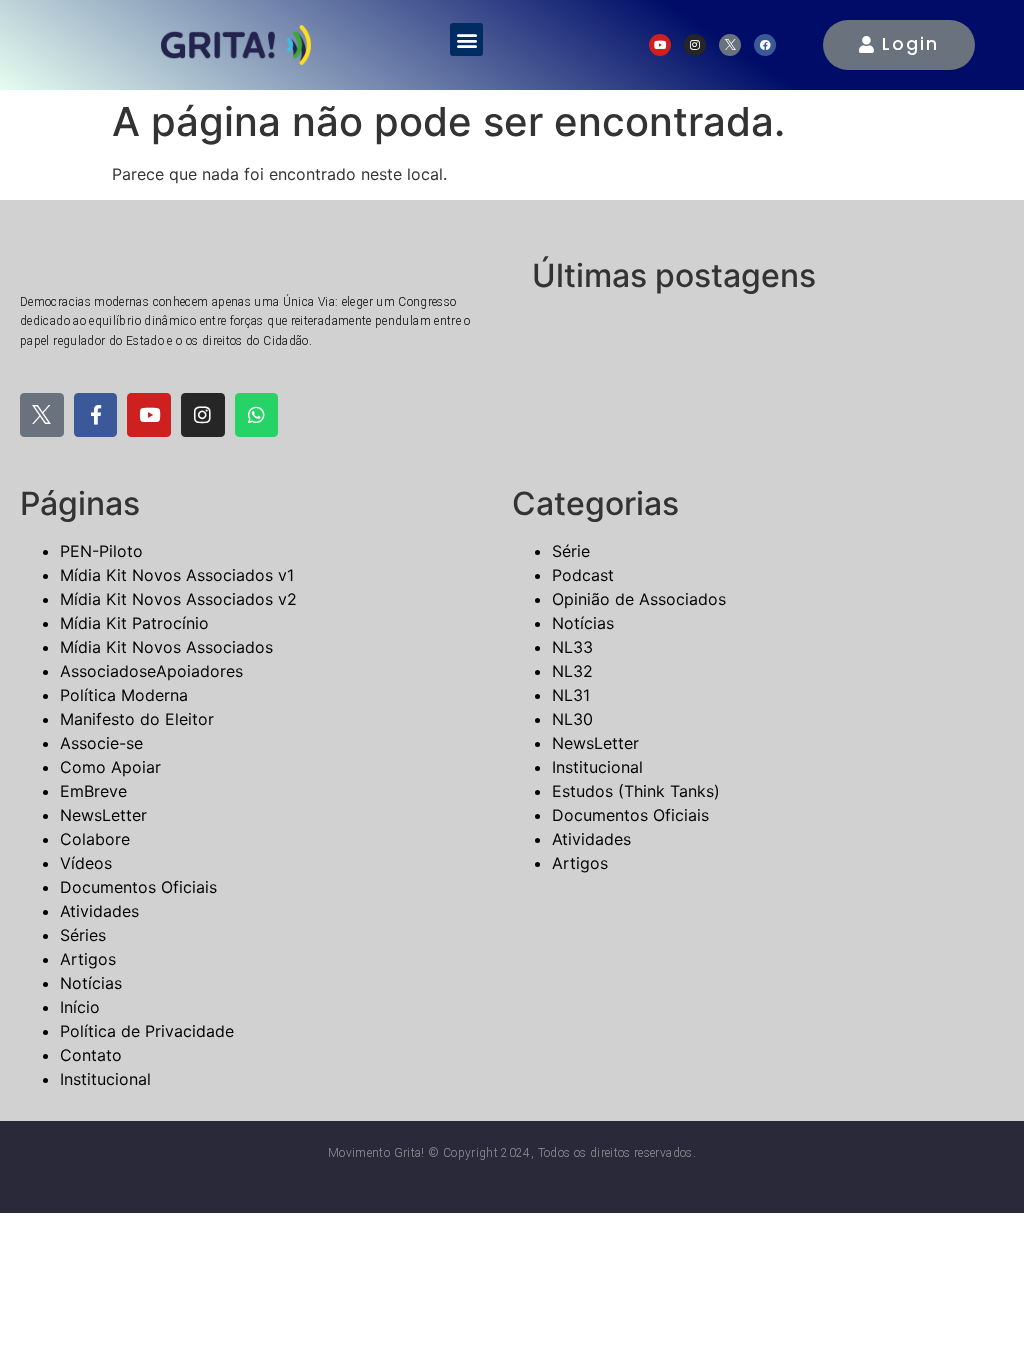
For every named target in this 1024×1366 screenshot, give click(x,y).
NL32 (572, 671)
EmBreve (93, 791)
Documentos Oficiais (138, 887)
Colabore (95, 839)
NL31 (571, 695)
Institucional (105, 1079)
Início (80, 1007)
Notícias (91, 983)
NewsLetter (103, 815)
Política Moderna (124, 695)
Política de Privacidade (147, 1031)
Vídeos (86, 863)
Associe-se (101, 743)
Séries (83, 935)
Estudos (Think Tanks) (636, 791)
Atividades (99, 911)
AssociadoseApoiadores (151, 671)
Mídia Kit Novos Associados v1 (177, 575)
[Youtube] (660, 45)
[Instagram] (695, 45)
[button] (466, 39)
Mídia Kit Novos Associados (166, 647)
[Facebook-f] (96, 415)
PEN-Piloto (101, 551)
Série (571, 551)
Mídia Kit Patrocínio (134, 623)
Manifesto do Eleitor (137, 719)
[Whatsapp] (257, 415)
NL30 (572, 719)
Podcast (583, 575)
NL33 (572, 647)
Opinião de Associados (639, 599)
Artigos (88, 959)
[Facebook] (765, 45)
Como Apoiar (110, 767)
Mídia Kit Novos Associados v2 (178, 599)
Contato (91, 1055)
